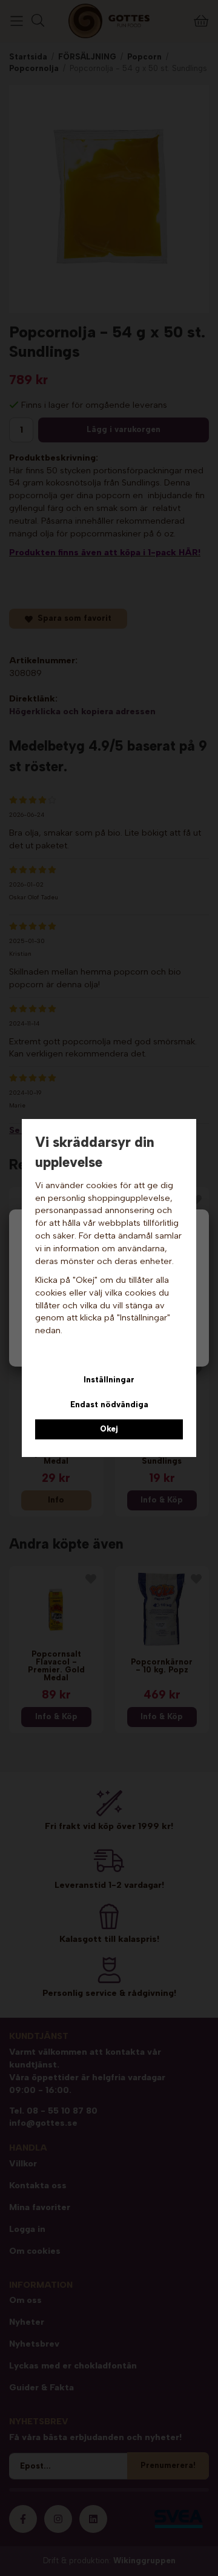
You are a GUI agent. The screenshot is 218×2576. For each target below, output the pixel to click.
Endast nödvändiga (109, 1405)
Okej (109, 1429)
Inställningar (109, 1380)
